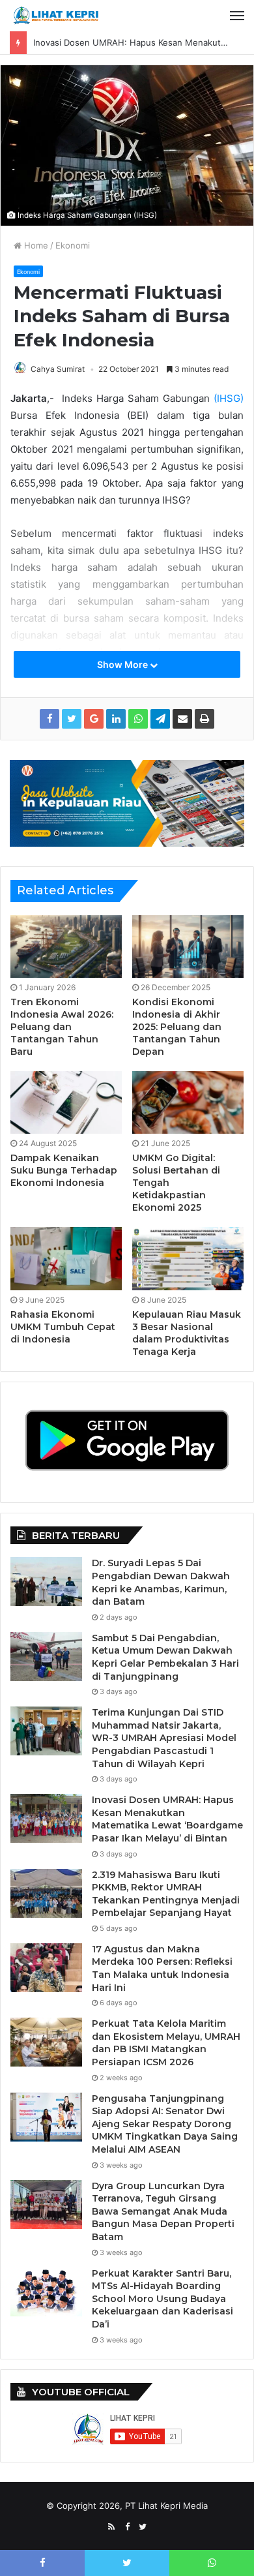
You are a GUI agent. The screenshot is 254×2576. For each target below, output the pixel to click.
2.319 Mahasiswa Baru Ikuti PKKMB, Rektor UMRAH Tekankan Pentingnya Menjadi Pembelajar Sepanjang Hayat (166, 1894)
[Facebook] (127, 2527)
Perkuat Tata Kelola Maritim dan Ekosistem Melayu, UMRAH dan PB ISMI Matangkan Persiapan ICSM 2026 (166, 2043)
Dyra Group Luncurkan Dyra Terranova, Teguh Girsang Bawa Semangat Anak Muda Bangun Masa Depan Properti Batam (163, 2211)
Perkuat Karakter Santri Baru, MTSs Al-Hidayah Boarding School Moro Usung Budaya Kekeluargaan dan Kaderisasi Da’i (162, 2299)
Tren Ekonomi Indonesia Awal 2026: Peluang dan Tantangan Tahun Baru (62, 1027)
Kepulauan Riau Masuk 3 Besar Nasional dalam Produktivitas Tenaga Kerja (187, 1333)
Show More (123, 664)
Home (35, 245)
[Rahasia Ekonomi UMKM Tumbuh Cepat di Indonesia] (66, 1258)
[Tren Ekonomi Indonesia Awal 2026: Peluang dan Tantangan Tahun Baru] (66, 947)
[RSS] (111, 2527)
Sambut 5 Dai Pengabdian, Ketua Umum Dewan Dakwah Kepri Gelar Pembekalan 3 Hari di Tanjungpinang (165, 1657)
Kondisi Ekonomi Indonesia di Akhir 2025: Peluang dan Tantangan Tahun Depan (177, 1027)
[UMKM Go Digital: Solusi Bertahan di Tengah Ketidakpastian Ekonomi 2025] (188, 1102)
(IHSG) (229, 398)
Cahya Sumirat (58, 369)
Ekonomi (73, 245)
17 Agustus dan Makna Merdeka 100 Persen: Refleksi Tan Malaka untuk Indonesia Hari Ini (162, 1968)
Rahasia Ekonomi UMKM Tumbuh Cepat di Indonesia (63, 1327)
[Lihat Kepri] (55, 16)
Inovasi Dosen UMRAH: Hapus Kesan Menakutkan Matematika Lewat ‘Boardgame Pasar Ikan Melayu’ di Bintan (167, 1819)
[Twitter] (143, 2527)
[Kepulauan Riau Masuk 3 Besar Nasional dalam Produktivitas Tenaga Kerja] (188, 1258)
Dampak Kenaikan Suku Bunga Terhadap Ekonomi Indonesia (64, 1170)
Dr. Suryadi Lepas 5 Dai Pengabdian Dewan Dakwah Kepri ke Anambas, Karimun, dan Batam (161, 1582)
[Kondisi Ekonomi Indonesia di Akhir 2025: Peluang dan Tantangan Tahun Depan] (188, 947)
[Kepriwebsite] (127, 802)
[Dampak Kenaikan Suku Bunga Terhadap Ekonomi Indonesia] (66, 1102)
